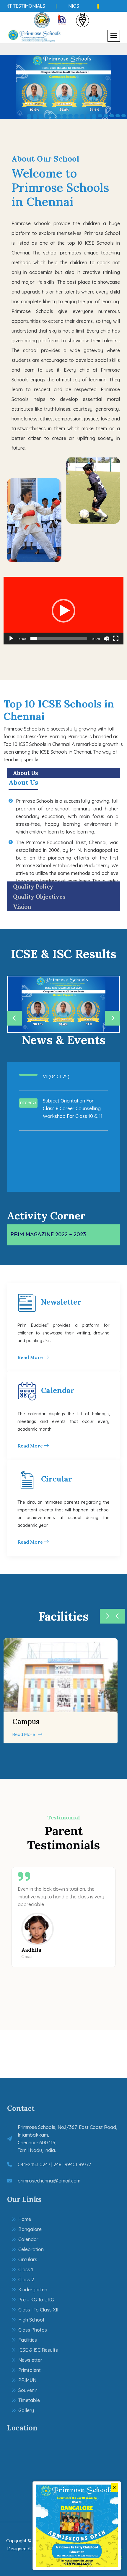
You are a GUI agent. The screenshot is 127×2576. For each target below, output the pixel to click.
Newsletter (61, 1302)
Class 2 (26, 2280)
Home (25, 2219)
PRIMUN (27, 2380)
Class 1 (26, 2269)
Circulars (28, 2259)
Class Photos (33, 2330)
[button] (63, 611)
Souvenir (28, 2390)
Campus (26, 1722)
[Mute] (106, 639)
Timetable (29, 2400)
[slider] (59, 639)
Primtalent (30, 2370)
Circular (57, 1479)
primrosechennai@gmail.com (49, 2181)
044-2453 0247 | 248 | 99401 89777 (54, 2164)
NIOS (64, 6)
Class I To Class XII (38, 2310)
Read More (31, 1357)
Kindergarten (33, 2290)
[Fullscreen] (116, 639)
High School (31, 2320)
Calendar (58, 1390)
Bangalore (30, 2229)
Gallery (26, 2410)
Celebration (31, 2249)
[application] (63, 611)
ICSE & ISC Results (38, 2350)
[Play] (11, 639)
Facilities (28, 2340)
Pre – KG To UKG (36, 2300)
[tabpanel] (63, 87)
